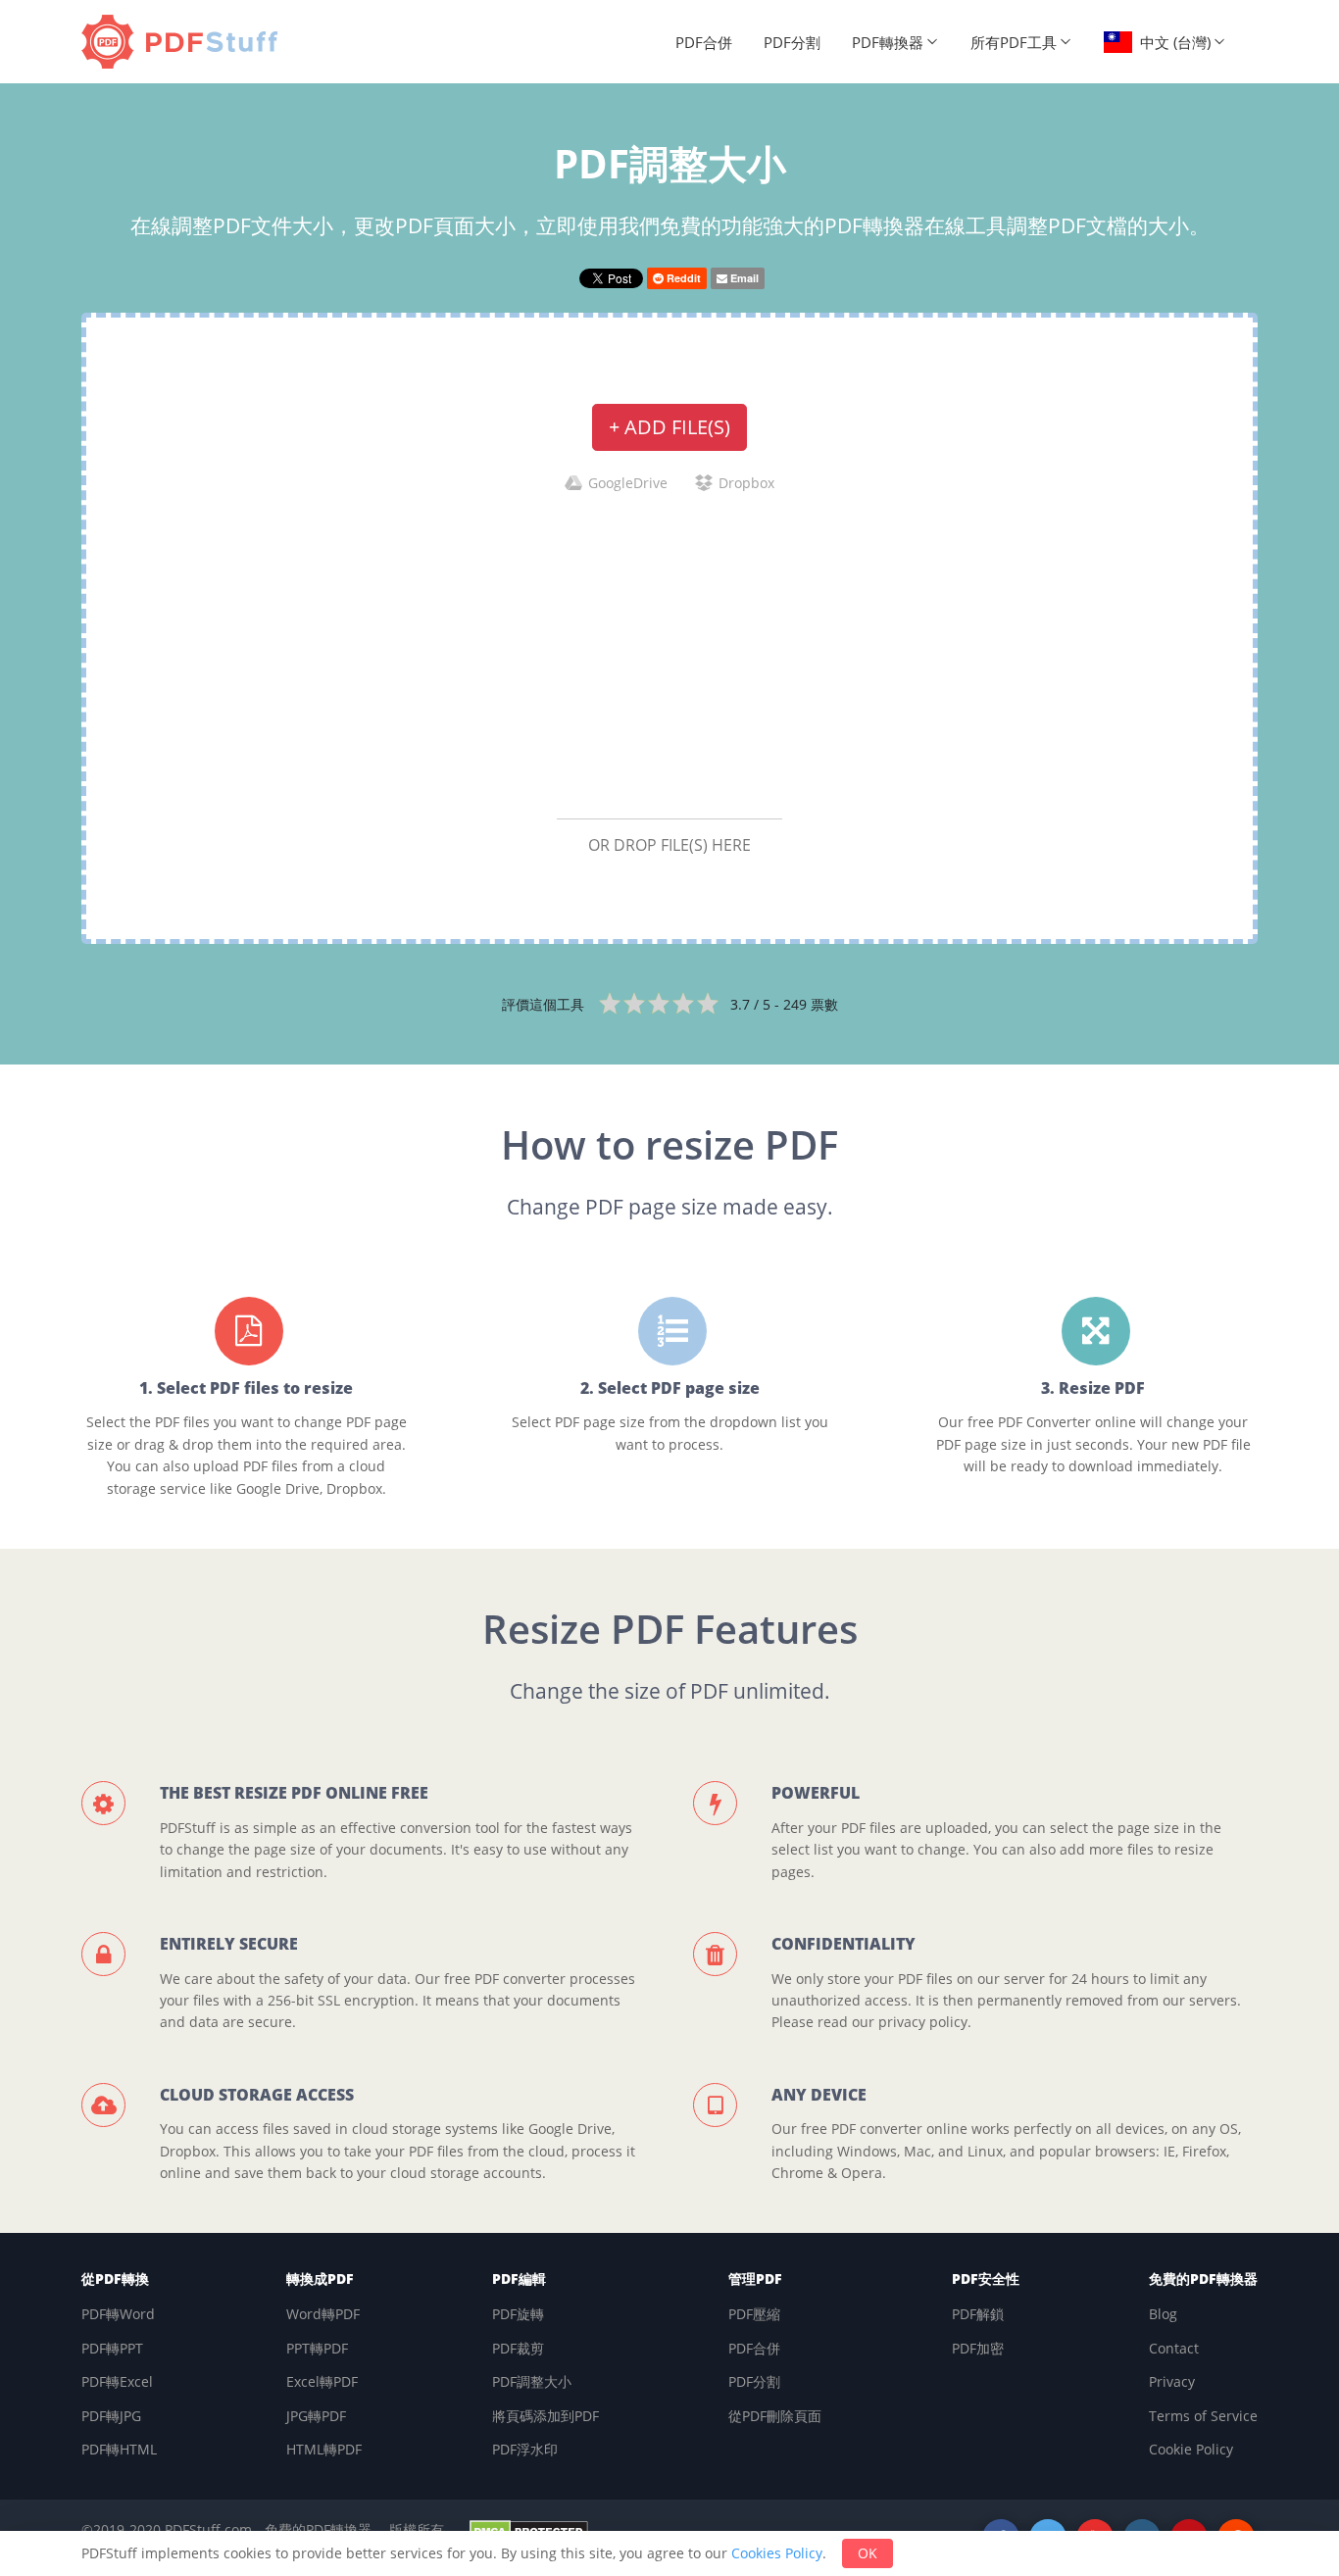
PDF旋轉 (518, 2314)
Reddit (682, 278)
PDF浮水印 (525, 2449)
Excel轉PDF (322, 2381)
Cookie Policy (1191, 2449)
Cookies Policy (777, 2553)
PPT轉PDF (317, 2348)
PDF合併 (704, 42)
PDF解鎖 (978, 2314)
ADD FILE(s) (669, 427)
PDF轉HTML (119, 2449)
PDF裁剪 (518, 2348)
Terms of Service (1203, 2416)
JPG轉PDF (316, 2416)
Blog (1163, 2314)
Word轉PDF (323, 2314)
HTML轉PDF (324, 2449)
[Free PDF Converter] (184, 42)
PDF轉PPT (112, 2348)
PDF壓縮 (754, 2314)
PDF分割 (792, 42)
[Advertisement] (669, 655)
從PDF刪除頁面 (775, 2416)
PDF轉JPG (111, 2416)
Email (743, 278)
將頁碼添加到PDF (546, 2416)
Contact (1174, 2348)
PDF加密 (978, 2348)
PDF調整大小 (532, 2381)
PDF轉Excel (117, 2381)
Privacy (1172, 2381)
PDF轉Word (118, 2314)
